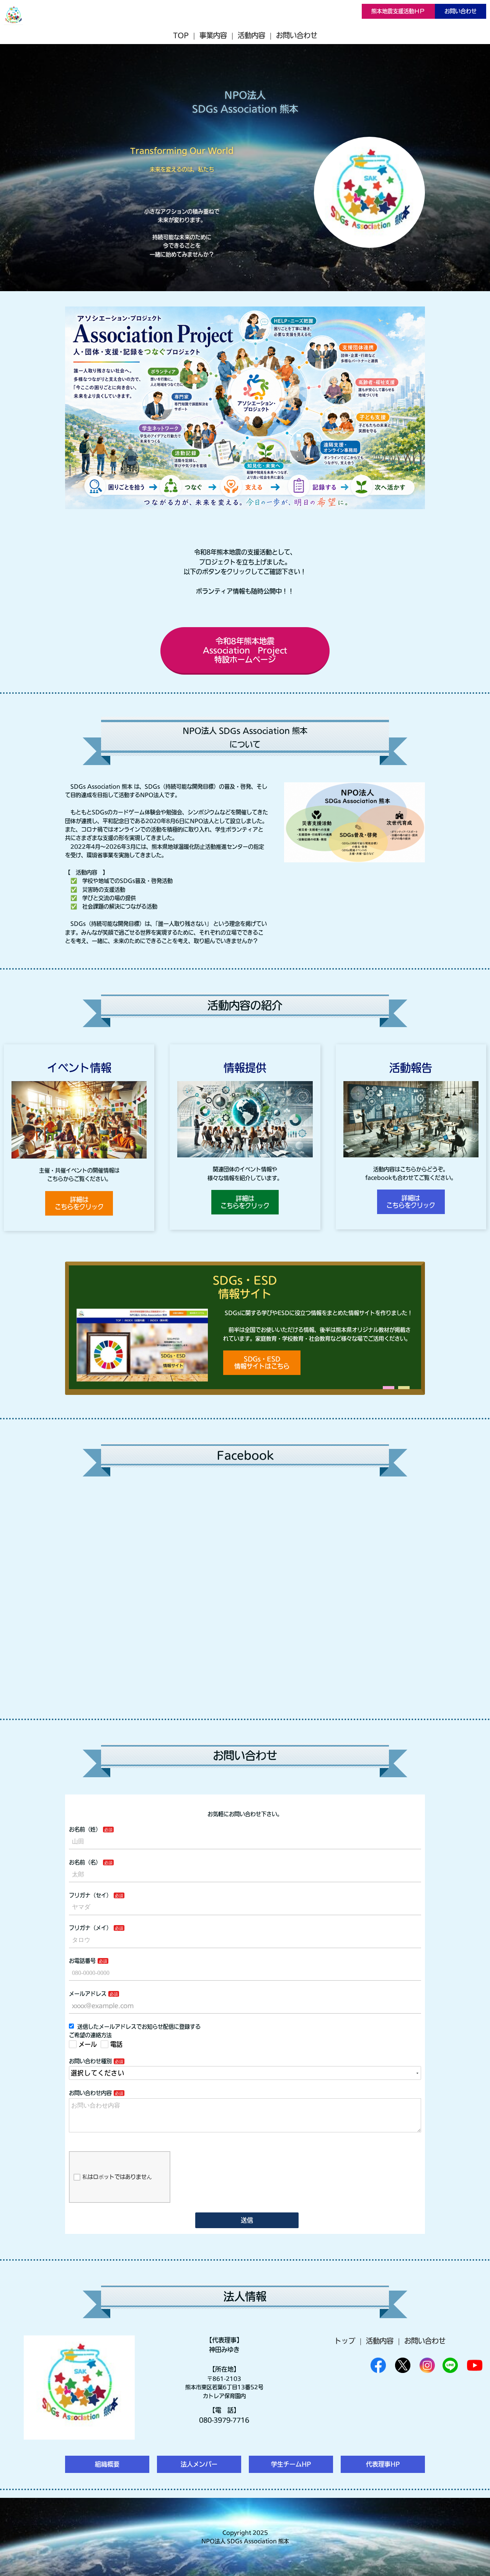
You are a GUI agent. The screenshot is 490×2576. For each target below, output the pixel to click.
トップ (345, 2341)
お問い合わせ (461, 11)
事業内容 (213, 35)
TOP (181, 35)
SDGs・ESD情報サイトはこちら (262, 1363)
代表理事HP (383, 2464)
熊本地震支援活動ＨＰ (398, 11)
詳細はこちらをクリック (79, 1203)
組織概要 (107, 2464)
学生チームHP (291, 2464)
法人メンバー (199, 2464)
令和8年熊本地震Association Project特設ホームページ (245, 650)
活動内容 (252, 35)
